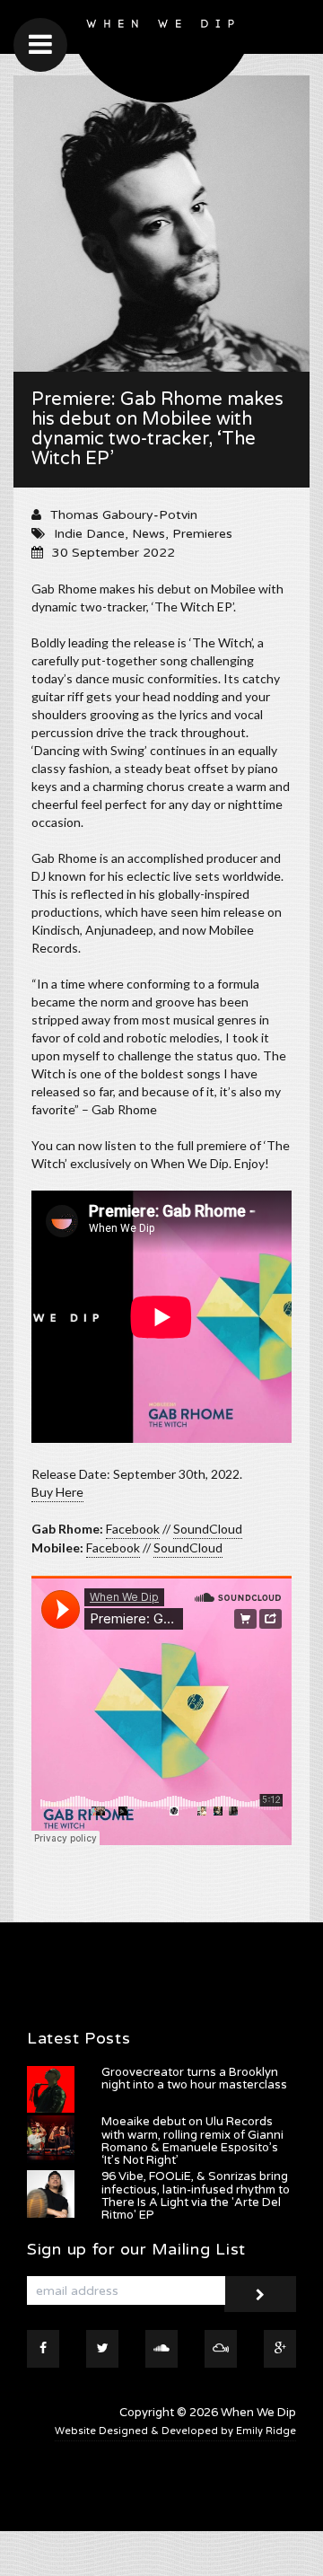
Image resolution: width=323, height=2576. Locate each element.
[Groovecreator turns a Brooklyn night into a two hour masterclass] (51, 2090)
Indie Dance (89, 534)
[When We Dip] (161, 56)
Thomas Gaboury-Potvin (124, 515)
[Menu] (40, 45)
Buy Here (57, 1492)
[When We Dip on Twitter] (102, 2349)
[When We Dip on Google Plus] (280, 2349)
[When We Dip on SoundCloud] (161, 2349)
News (148, 534)
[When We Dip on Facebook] (43, 2349)
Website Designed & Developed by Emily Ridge (175, 2431)
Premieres (202, 534)
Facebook (133, 1529)
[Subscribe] (260, 2294)
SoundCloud (208, 1529)
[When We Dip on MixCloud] (221, 2349)
